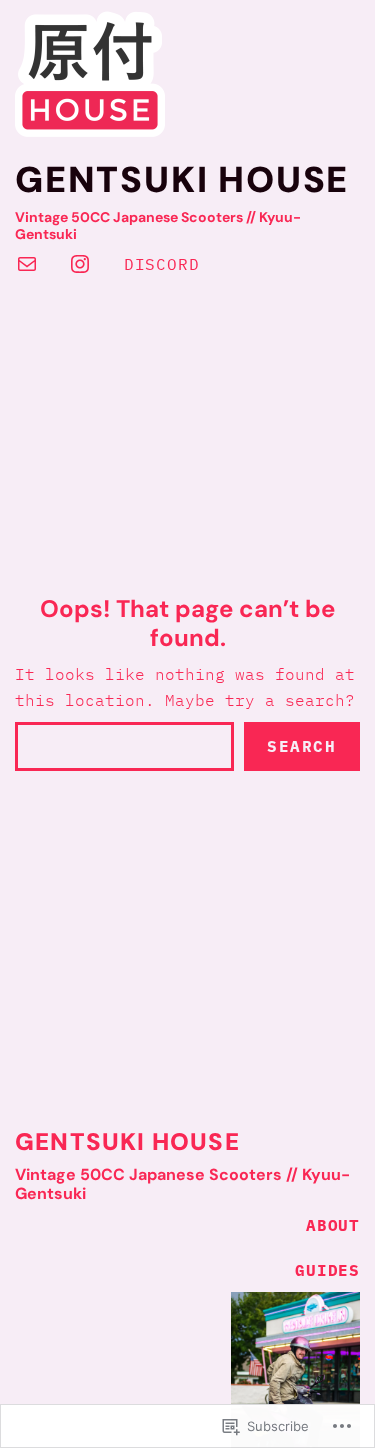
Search (302, 746)
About (333, 1225)
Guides (327, 1270)
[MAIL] (27, 264)
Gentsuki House (182, 179)
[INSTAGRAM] (80, 264)
